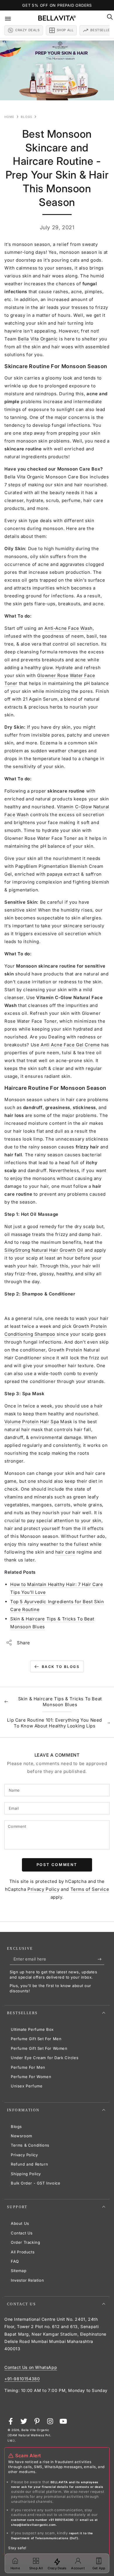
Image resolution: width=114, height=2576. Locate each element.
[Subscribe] (101, 1959)
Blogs (26, 117)
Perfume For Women (31, 2077)
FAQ (15, 2261)
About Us (20, 2223)
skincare (73, 926)
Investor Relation (27, 2280)
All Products (23, 2252)
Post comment (57, 1865)
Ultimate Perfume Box (32, 2029)
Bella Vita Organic (38, 339)
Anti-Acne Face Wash (68, 628)
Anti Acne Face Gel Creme (70, 1045)
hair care (65, 1552)
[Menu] (12, 18)
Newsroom (21, 2136)
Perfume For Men (28, 2067)
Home (9, 117)
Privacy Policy (43, 1889)
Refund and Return (29, 2164)
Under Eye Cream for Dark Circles (45, 2058)
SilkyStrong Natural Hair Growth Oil (44, 1250)
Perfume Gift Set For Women (39, 2048)
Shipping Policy (26, 2174)
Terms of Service (90, 1889)
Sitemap (19, 2271)
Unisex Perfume (27, 2086)
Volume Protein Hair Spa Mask (38, 1422)
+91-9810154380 (22, 2379)
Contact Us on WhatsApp (31, 2367)
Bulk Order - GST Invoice (36, 2183)
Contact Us (22, 2233)
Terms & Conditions (30, 2145)
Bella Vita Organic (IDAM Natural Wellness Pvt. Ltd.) (29, 2435)
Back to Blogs (61, 1667)
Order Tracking (25, 2242)
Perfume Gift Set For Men (36, 2039)
